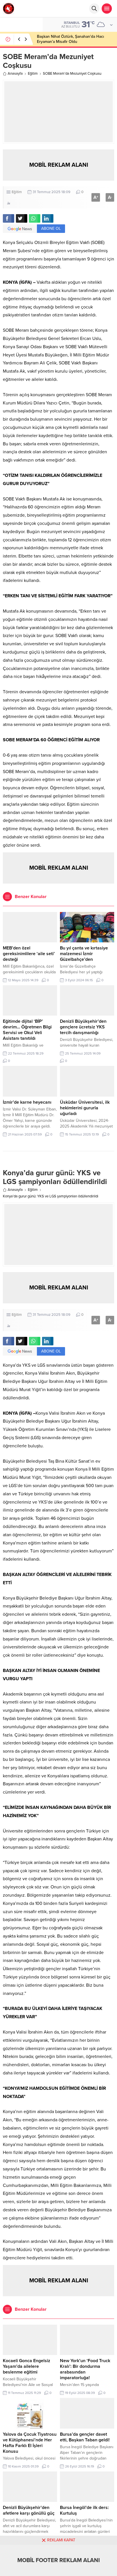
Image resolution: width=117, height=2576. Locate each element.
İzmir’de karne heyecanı (27, 1102)
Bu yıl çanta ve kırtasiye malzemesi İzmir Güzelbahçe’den (84, 954)
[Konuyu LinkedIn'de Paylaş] (48, 218)
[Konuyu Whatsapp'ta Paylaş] (35, 218)
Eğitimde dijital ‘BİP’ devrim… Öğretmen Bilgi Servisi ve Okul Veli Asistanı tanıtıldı (27, 1030)
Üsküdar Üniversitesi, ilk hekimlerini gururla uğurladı (85, 1108)
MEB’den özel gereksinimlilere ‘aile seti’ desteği (29, 954)
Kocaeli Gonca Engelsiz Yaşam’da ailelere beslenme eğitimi (27, 2366)
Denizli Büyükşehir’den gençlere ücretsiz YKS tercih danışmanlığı (83, 1027)
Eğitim (33, 74)
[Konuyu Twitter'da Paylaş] (22, 218)
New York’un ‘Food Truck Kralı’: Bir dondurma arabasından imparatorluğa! (85, 2369)
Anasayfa (15, 74)
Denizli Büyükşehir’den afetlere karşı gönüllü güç (29, 2510)
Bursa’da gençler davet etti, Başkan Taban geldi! (85, 2437)
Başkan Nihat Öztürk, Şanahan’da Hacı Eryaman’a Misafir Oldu (70, 39)
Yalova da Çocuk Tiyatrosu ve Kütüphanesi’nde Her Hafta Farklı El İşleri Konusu (30, 2443)
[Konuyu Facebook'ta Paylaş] (9, 218)
